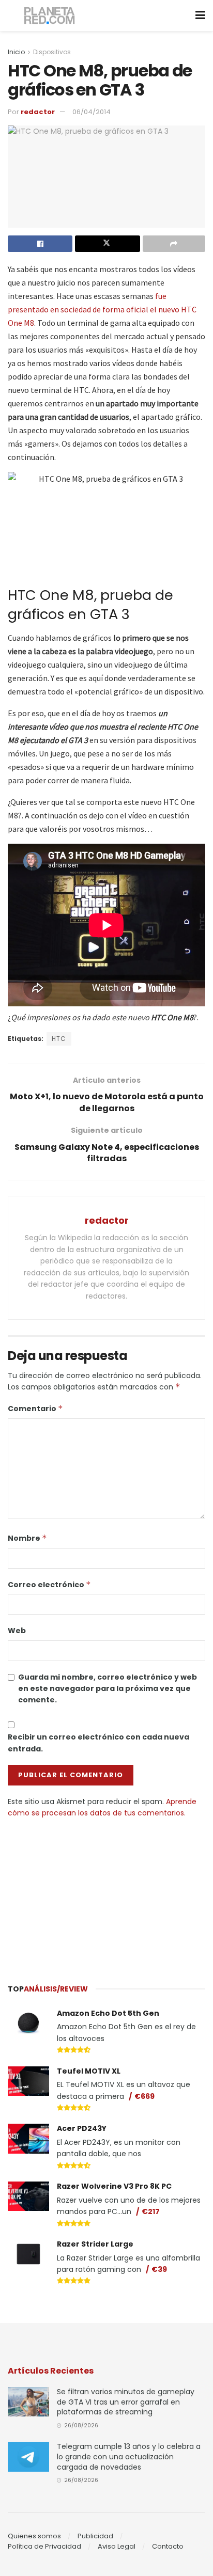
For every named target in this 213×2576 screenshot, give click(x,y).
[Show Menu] (200, 15)
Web (17, 1631)
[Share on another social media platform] (174, 244)
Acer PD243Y (82, 2128)
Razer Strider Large (95, 2244)
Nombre (27, 1538)
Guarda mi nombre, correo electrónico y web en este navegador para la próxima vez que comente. (108, 1689)
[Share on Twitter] (107, 244)
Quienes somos (34, 2536)
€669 (144, 2096)
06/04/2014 (92, 112)
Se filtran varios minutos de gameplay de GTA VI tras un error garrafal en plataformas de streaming (126, 2402)
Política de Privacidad (44, 2546)
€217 (151, 2211)
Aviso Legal (117, 2546)
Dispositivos (52, 52)
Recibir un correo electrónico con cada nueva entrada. (98, 1743)
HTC (59, 1039)
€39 (159, 2269)
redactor (38, 112)
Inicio (16, 52)
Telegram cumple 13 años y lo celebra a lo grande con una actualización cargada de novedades (129, 2456)
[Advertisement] (106, 1896)
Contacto (168, 2546)
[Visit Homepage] (50, 16)
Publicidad (95, 2536)
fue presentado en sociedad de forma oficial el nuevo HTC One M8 (102, 309)
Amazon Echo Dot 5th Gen (108, 2013)
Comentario (35, 1409)
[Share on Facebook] (40, 244)
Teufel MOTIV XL (89, 2071)
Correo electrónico (49, 1585)
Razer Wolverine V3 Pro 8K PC (114, 2186)
